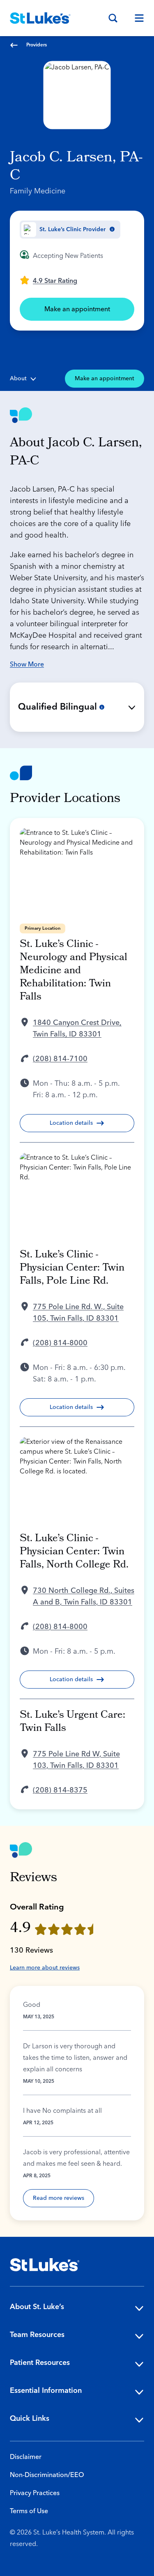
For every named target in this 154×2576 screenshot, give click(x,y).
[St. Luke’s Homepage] (45, 2265)
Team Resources (37, 2335)
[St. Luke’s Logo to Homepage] (40, 18)
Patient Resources (40, 2363)
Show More (27, 664)
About (18, 379)
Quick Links (30, 2419)
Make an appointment (77, 309)
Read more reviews (59, 2198)
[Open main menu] (136, 18)
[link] (48, 280)
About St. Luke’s (37, 2307)
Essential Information (46, 2391)
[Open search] (113, 18)
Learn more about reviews (45, 1968)
